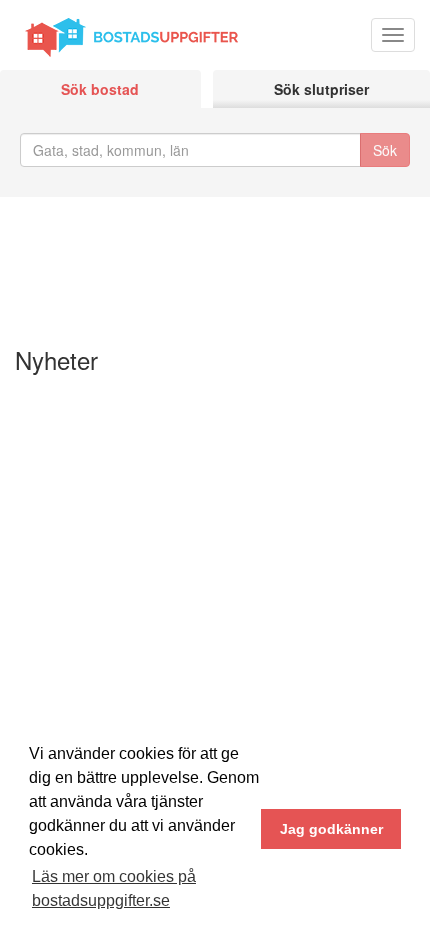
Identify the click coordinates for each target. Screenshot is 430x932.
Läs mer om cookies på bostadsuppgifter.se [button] (114, 888)
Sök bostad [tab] (100, 89)
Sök (385, 150)
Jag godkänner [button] (331, 829)
